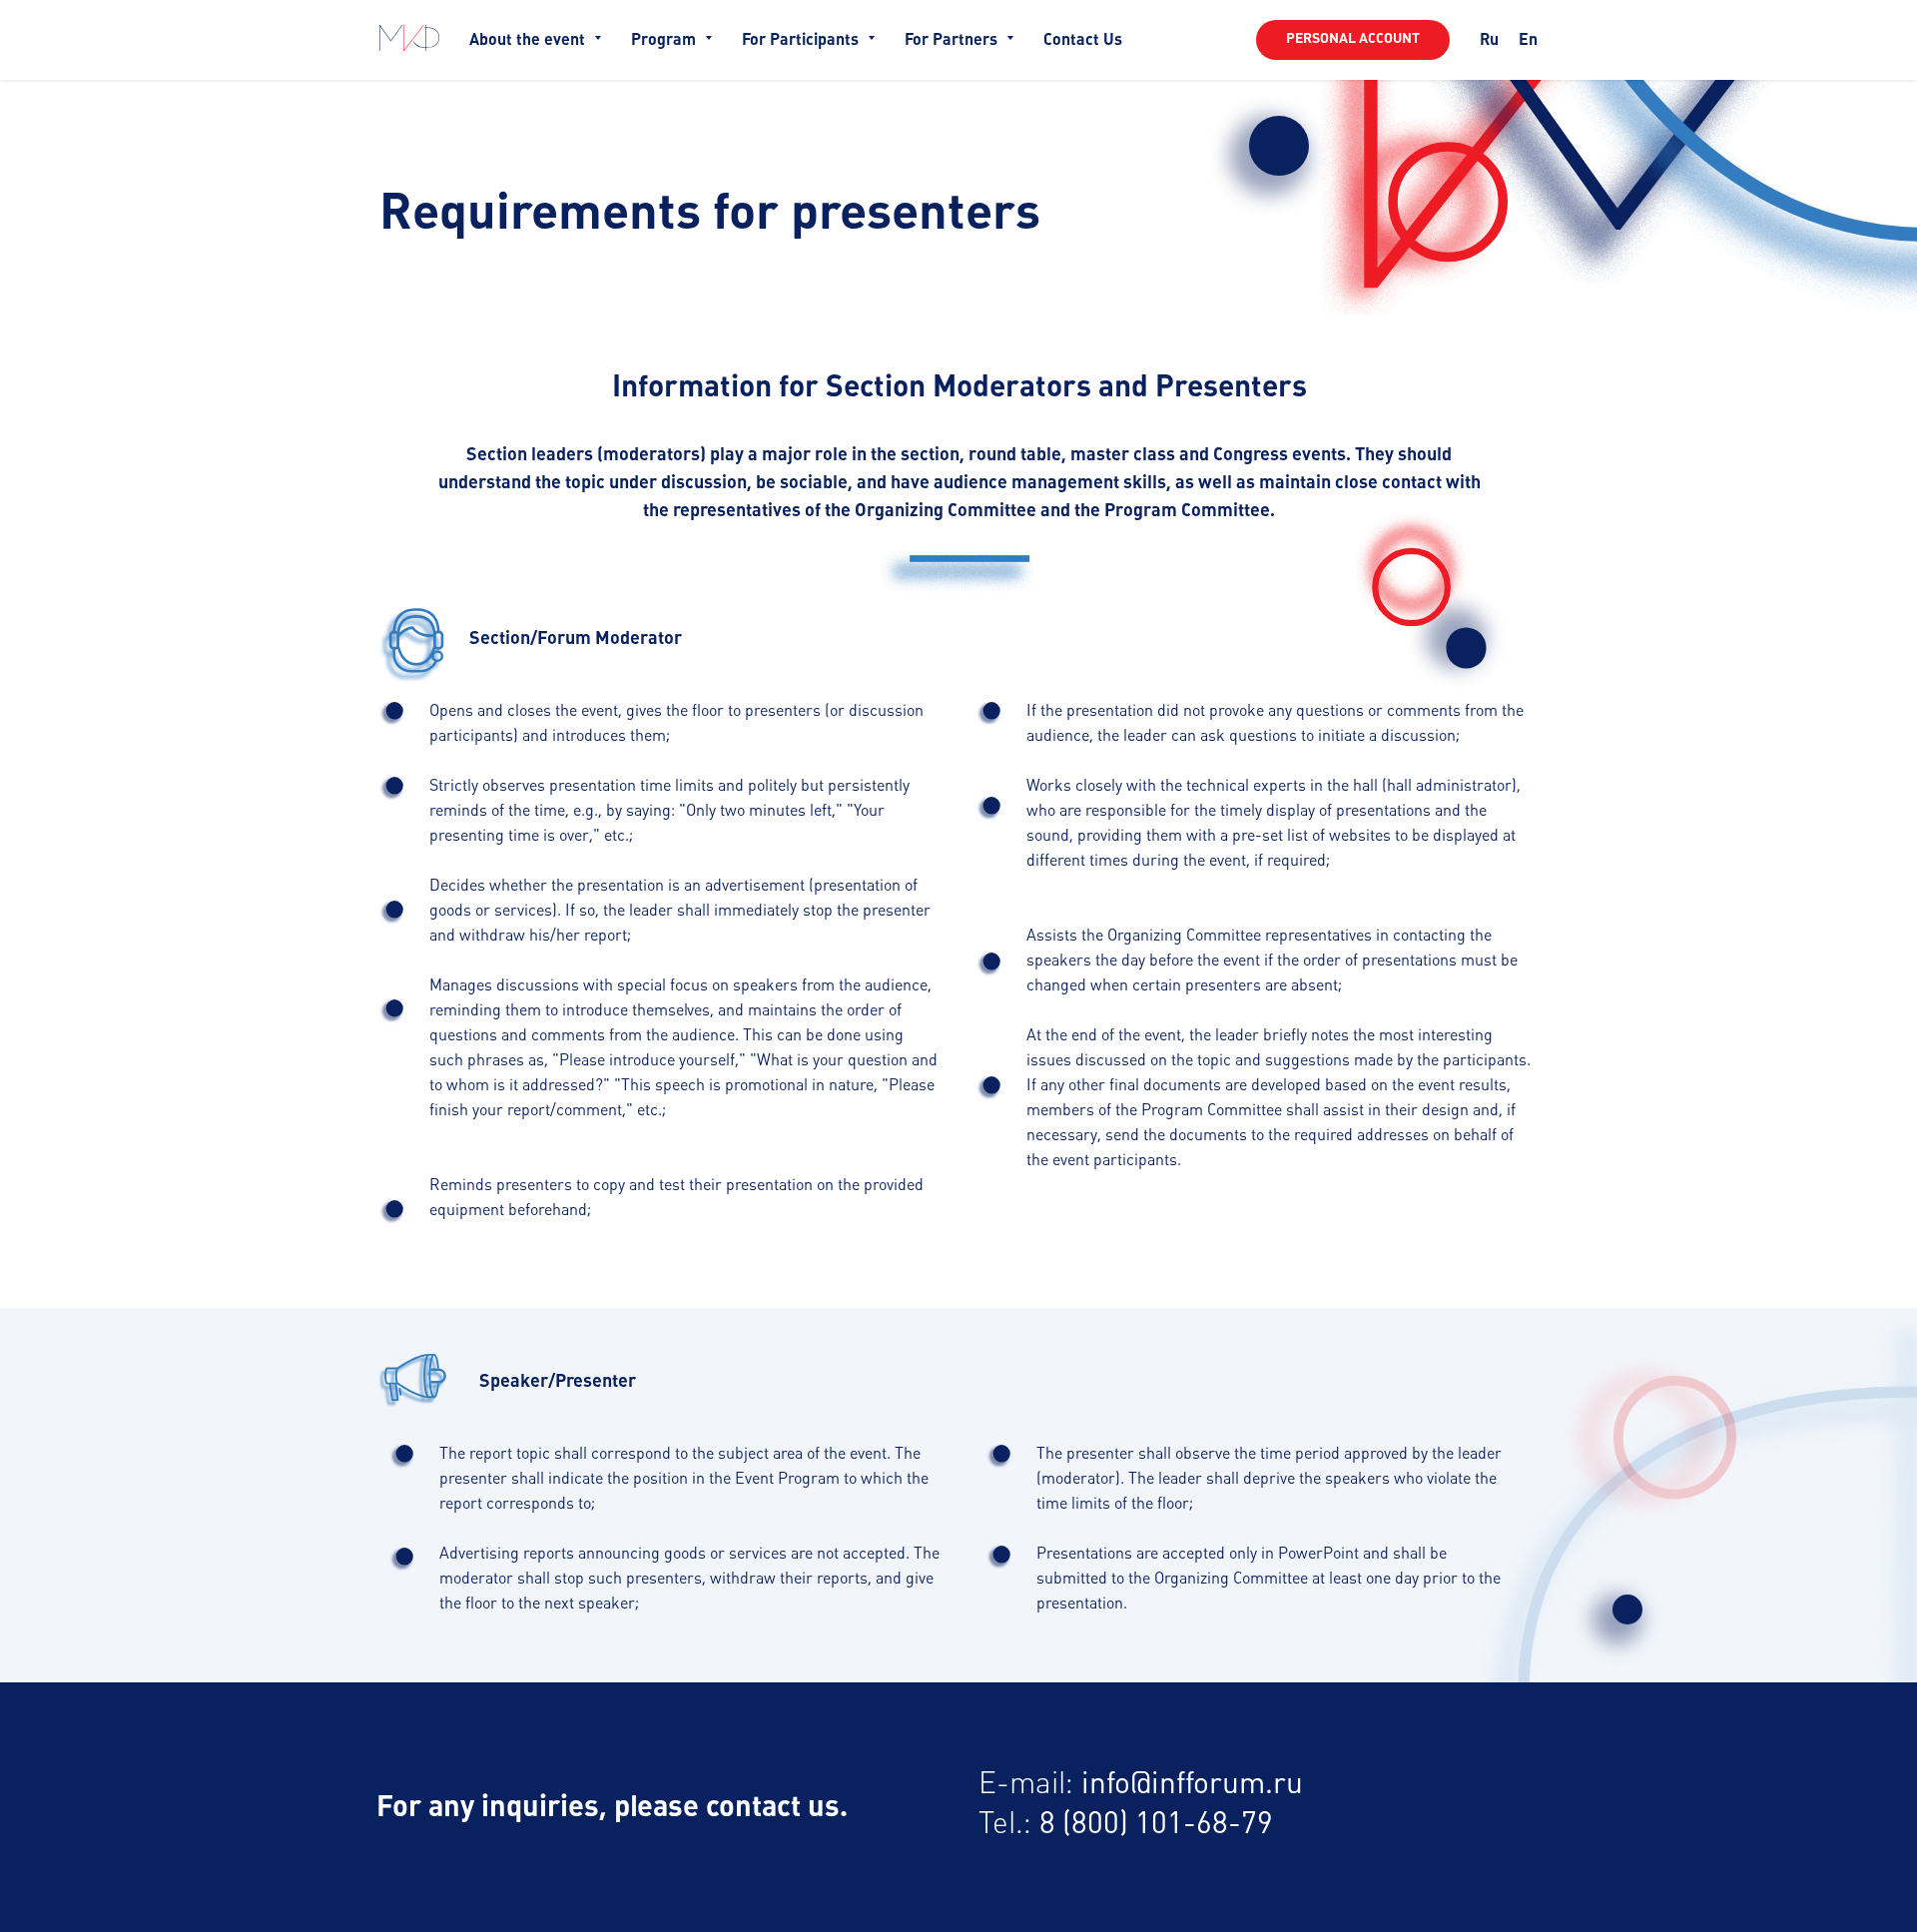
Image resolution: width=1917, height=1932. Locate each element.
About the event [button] (529, 40)
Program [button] (665, 40)
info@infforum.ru (1192, 1785)
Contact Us (1083, 40)
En (1528, 40)
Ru (1489, 40)
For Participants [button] (802, 40)
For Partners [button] (953, 40)
